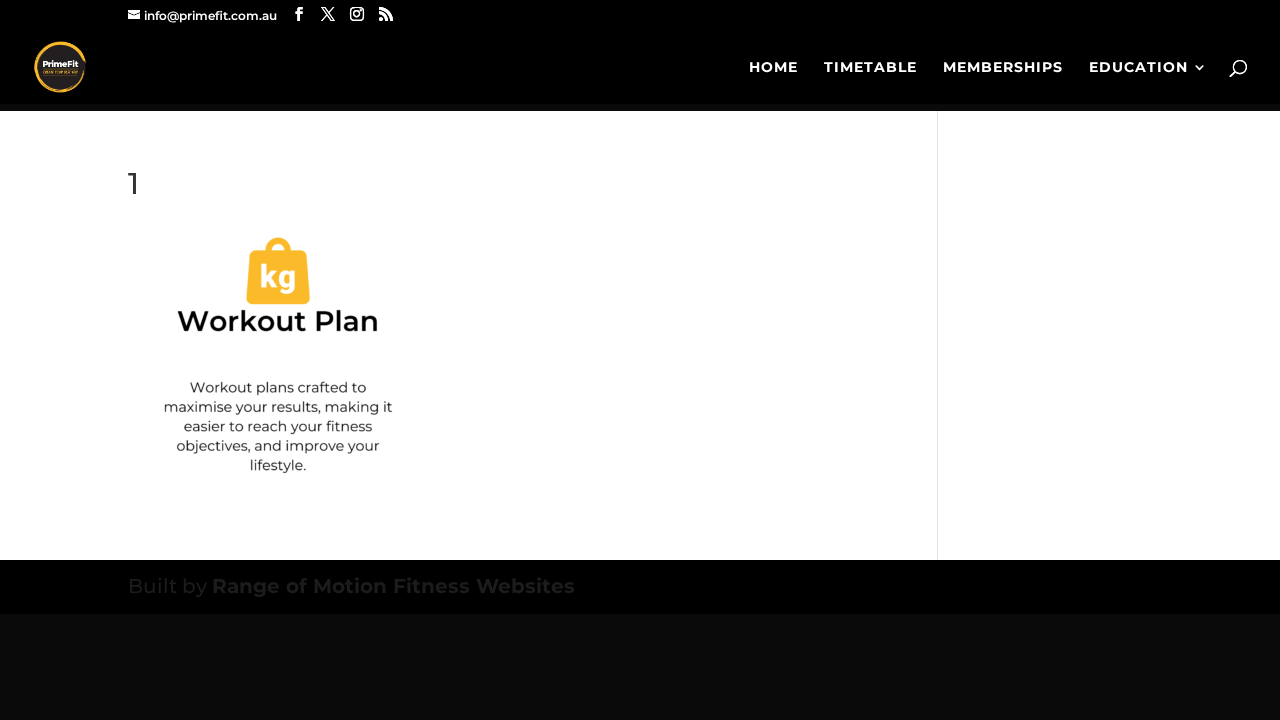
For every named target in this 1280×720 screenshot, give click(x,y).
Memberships (1003, 68)
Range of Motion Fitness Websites (393, 586)
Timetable (870, 68)
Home (773, 68)
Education (1138, 68)
